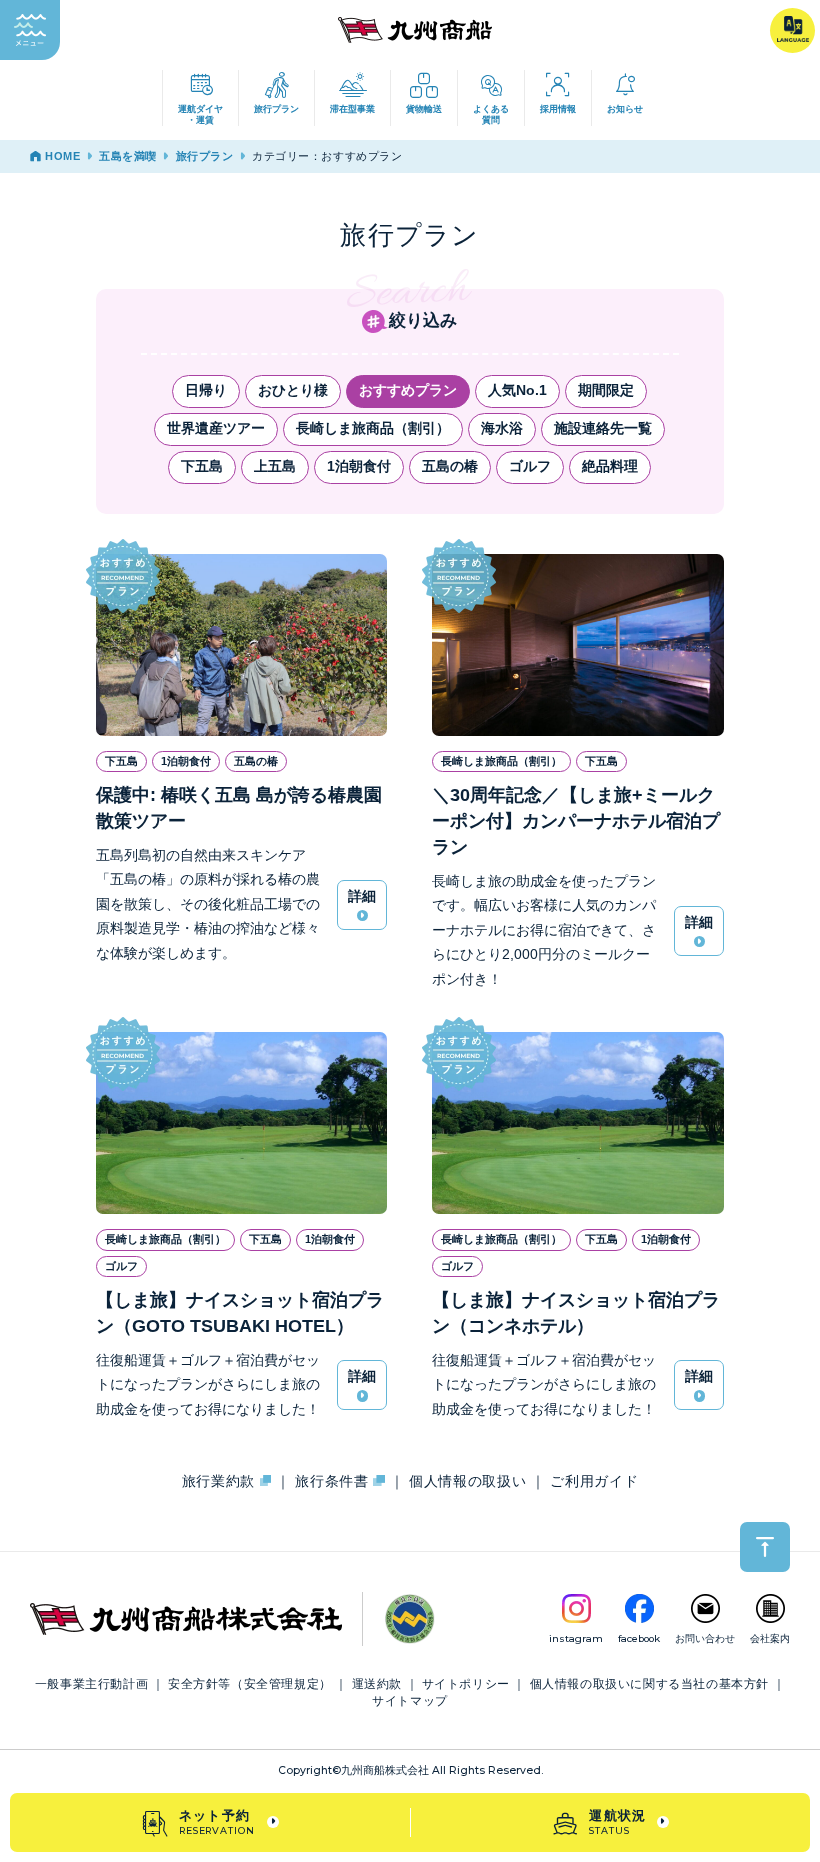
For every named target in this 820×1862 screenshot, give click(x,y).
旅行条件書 (334, 1481)
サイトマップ (410, 1701)
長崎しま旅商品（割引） (373, 428)
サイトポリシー (466, 1684)
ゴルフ (530, 466)
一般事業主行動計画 (91, 1684)
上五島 (275, 466)
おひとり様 (293, 390)
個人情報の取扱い (467, 1481)
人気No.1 (517, 390)
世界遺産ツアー (216, 428)
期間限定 (606, 390)
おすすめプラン (408, 390)
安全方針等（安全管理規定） (250, 1684)
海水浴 (502, 428)
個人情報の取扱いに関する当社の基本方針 (649, 1684)
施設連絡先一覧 (603, 428)
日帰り (206, 390)
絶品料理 (610, 466)
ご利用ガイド (594, 1481)
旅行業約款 (221, 1481)
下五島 (202, 466)
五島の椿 (450, 466)
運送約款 (377, 1684)
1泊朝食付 (359, 466)
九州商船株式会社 (385, 1770)
